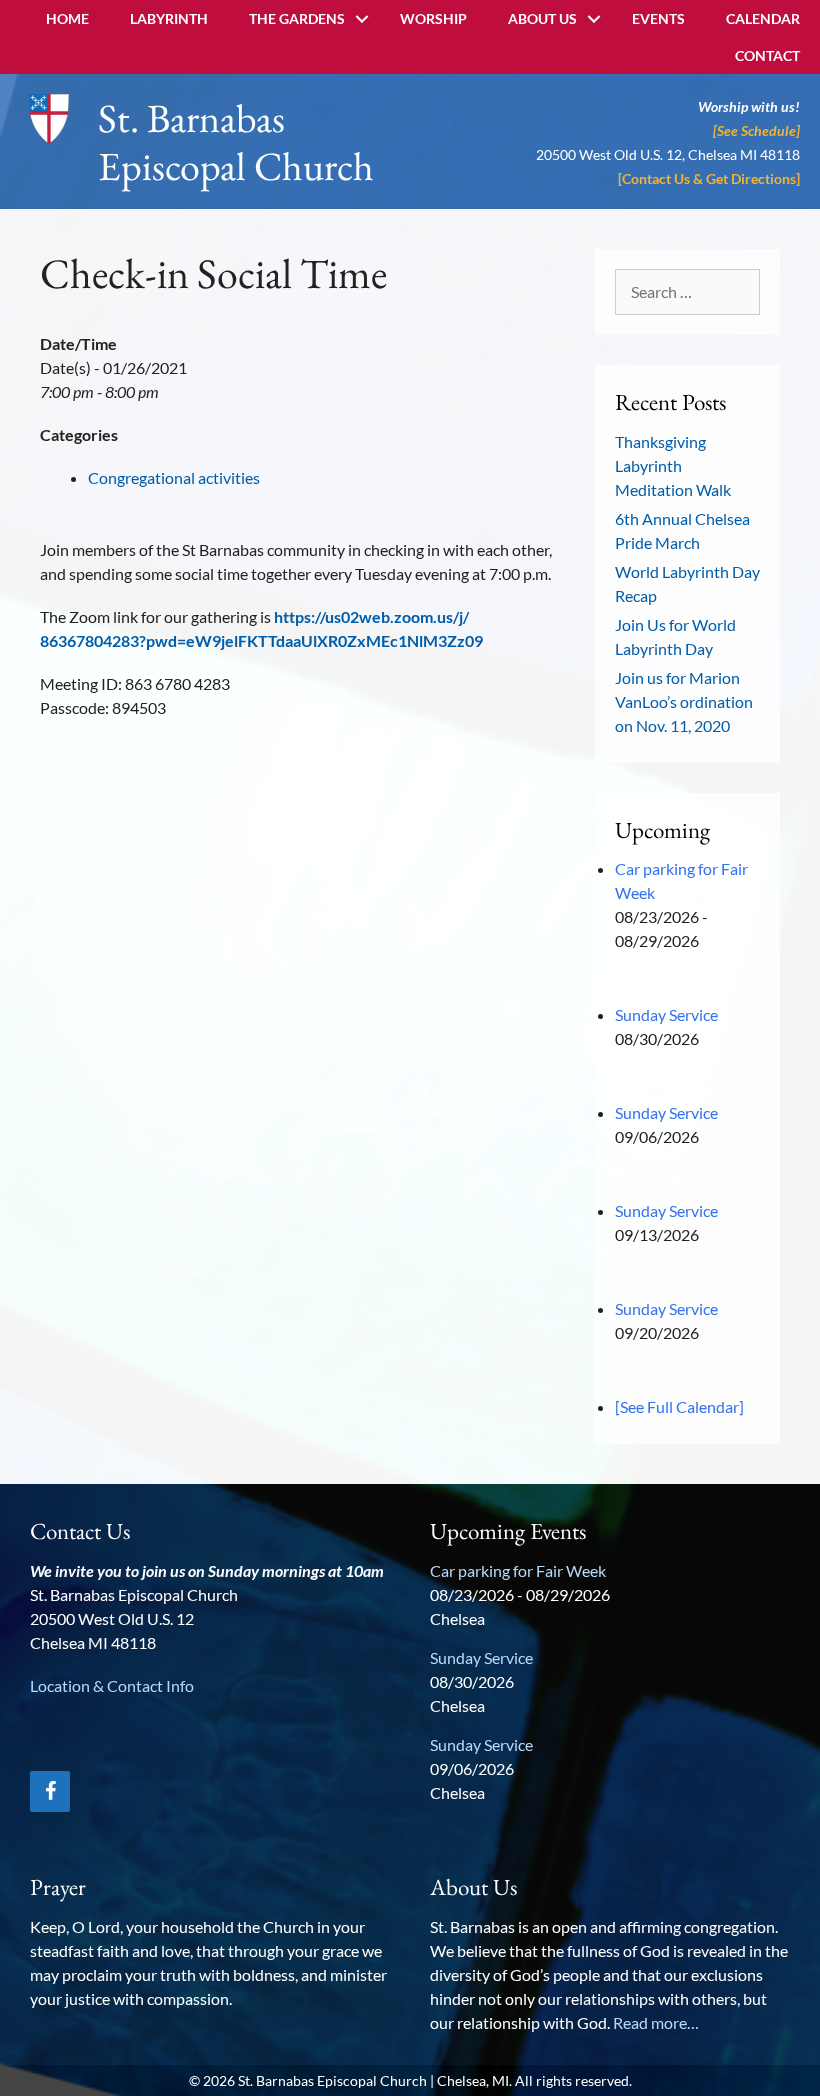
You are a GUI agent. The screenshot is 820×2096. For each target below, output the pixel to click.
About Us (542, 18)
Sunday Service (666, 1014)
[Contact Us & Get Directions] (709, 178)
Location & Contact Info (112, 1685)
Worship (433, 18)
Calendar (763, 18)
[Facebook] (50, 1791)
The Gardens (297, 18)
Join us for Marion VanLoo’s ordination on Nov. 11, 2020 (684, 701)
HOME (67, 18)
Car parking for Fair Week (518, 1570)
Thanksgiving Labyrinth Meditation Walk (673, 465)
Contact (767, 55)
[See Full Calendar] (679, 1406)
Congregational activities (174, 477)
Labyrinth (169, 18)
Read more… (656, 2022)
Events (658, 18)
